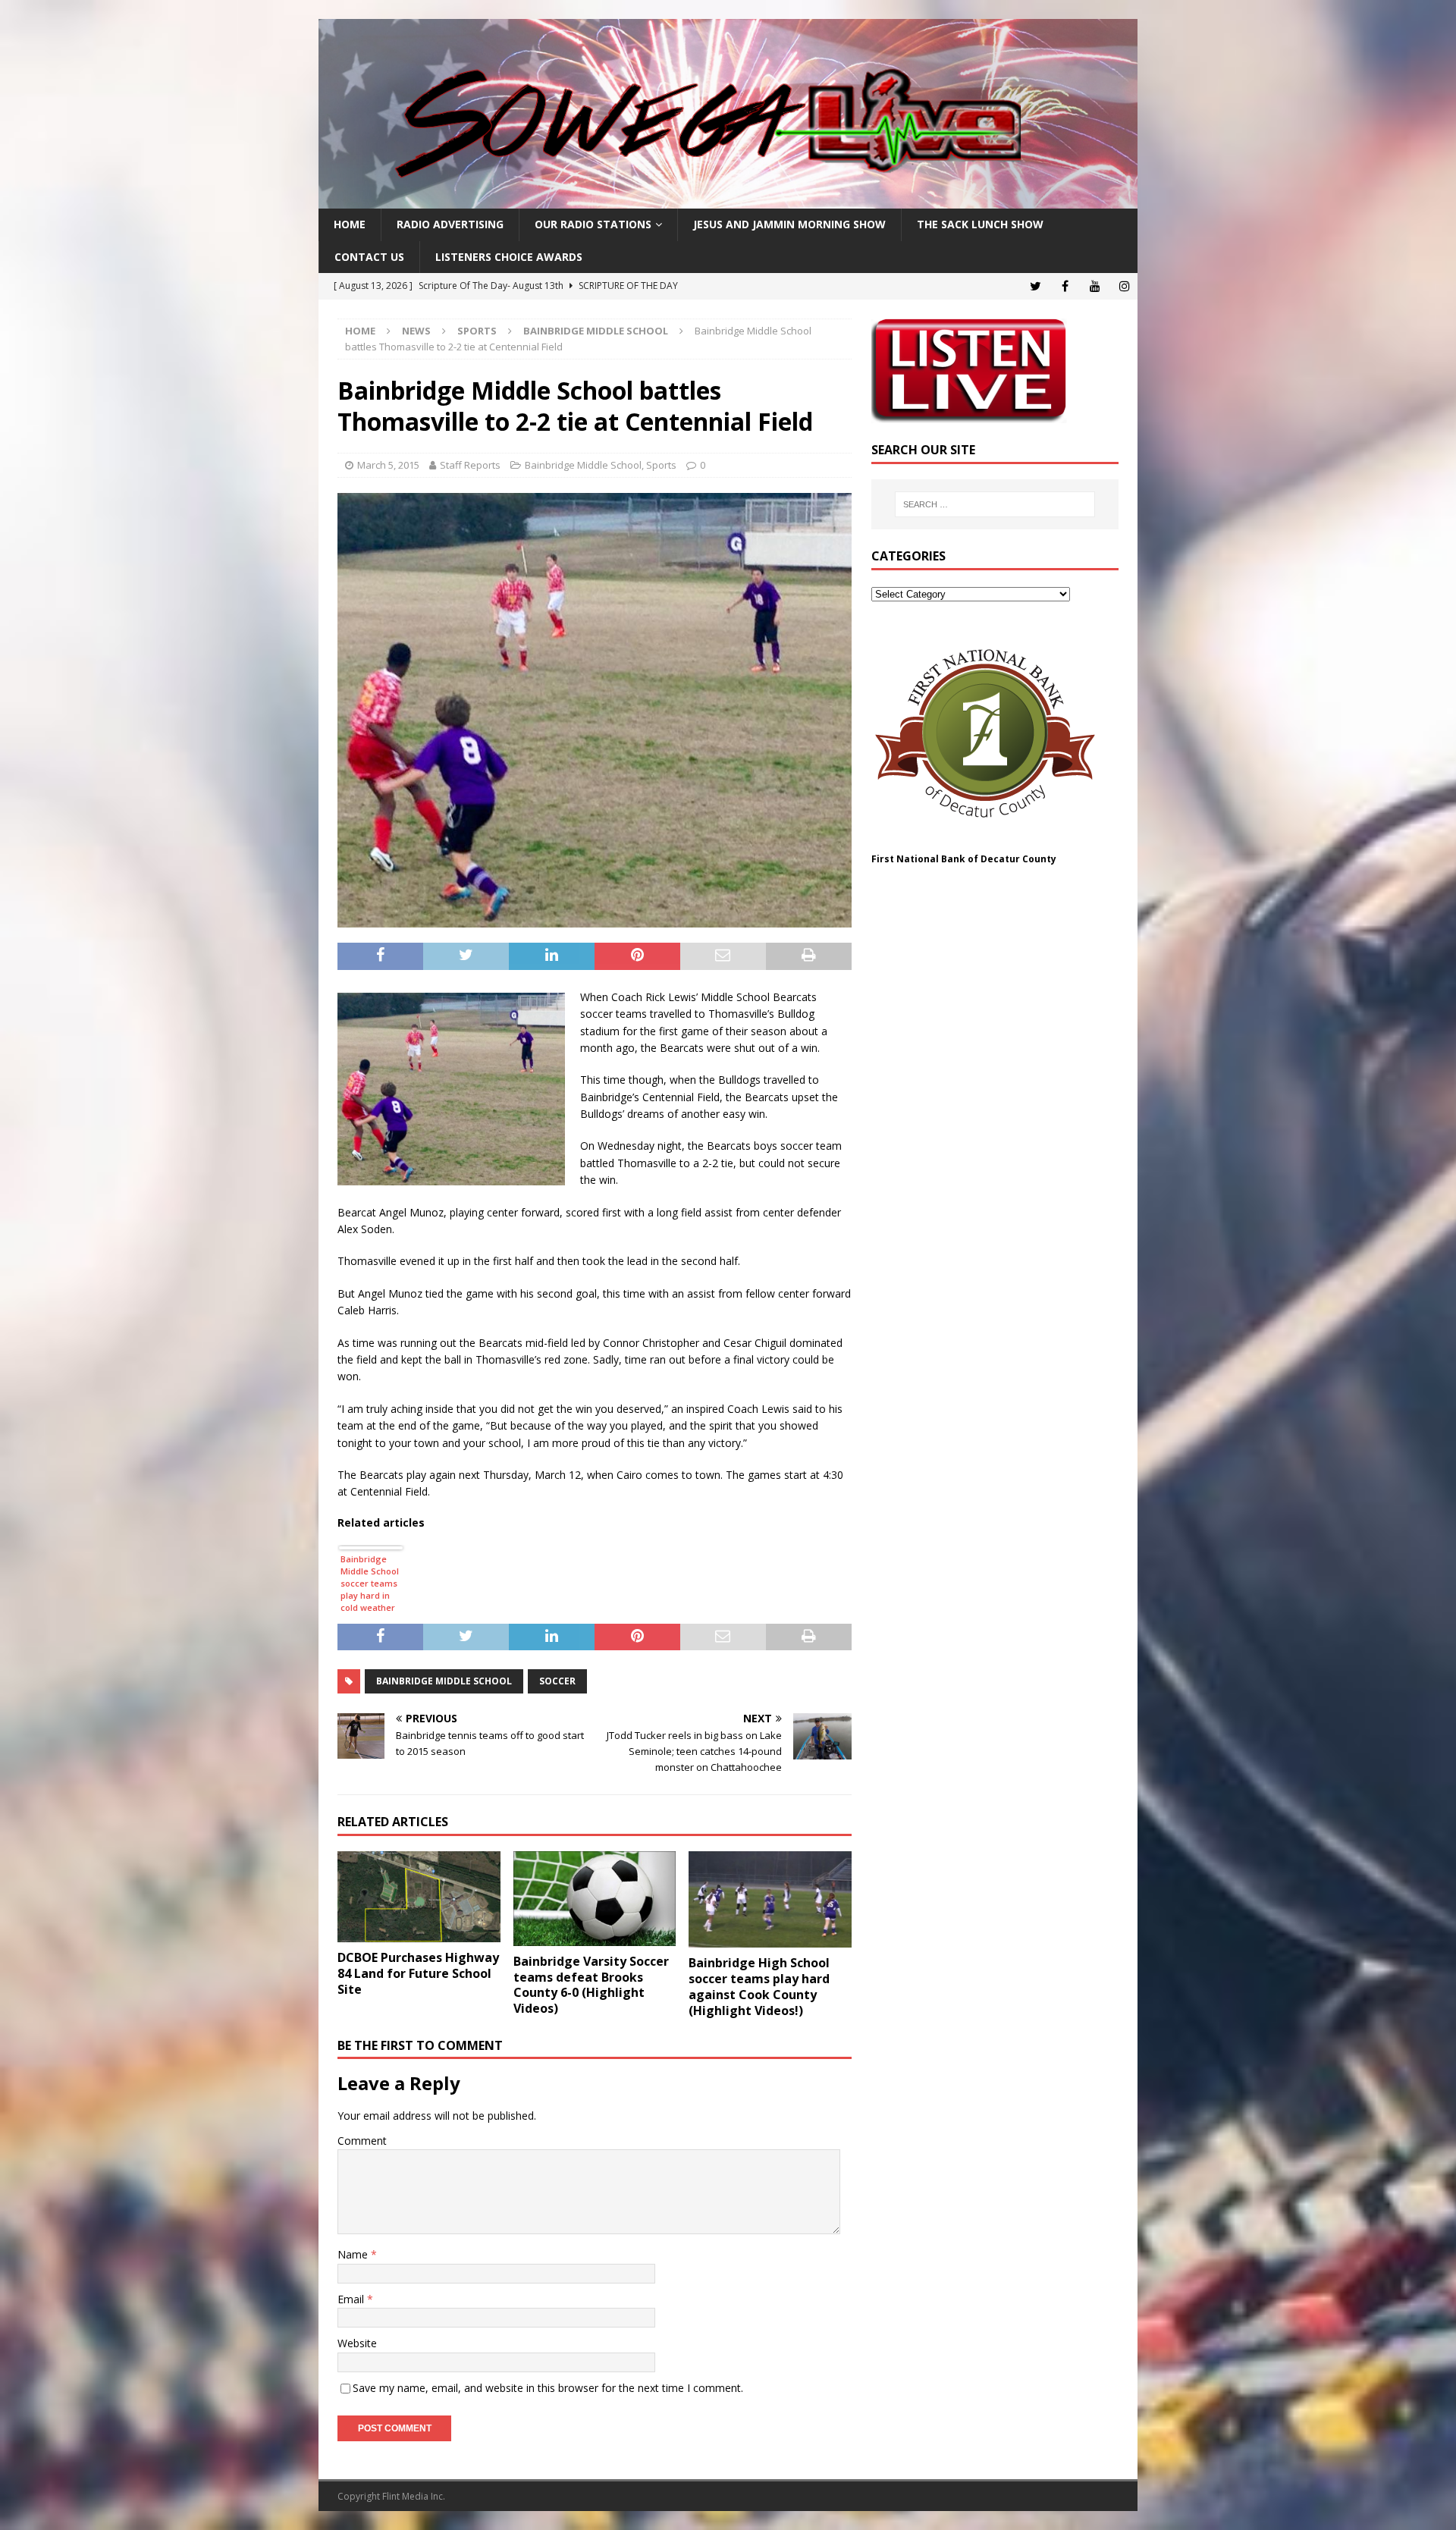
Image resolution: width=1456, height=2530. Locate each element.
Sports (477, 331)
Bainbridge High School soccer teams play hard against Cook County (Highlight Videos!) (759, 1986)
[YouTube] (1095, 286)
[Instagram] (1124, 286)
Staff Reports (470, 465)
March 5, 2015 (388, 465)
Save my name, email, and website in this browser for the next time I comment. (548, 2388)
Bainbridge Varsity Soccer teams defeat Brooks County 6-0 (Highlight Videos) (591, 1985)
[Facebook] (1065, 286)
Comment (362, 2141)
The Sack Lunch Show (980, 224)
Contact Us (369, 257)
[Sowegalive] (728, 200)
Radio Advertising (450, 224)
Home (350, 224)
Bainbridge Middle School (583, 465)
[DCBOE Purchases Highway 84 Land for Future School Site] (419, 1897)
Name (354, 2254)
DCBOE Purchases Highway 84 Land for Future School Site (418, 1973)
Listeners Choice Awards (509, 257)
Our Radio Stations (593, 224)
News (416, 331)
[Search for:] (995, 504)
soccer (557, 1681)
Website (357, 2343)
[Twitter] (1036, 286)
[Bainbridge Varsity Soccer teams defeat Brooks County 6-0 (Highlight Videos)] (595, 1899)
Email (352, 2299)
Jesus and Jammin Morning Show (789, 224)
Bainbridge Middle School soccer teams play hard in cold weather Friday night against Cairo (370, 1585)
